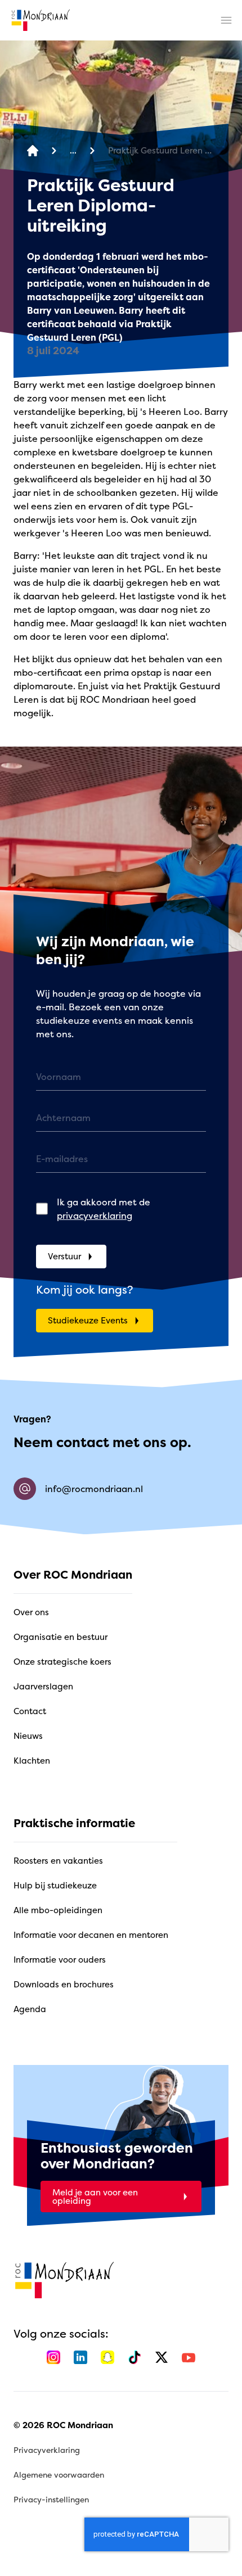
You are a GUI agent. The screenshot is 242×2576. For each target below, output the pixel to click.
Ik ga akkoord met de (104, 1209)
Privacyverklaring (47, 2450)
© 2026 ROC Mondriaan (63, 2425)
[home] (41, 20)
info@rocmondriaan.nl (94, 1489)
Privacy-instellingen (51, 2499)
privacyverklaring (95, 1215)
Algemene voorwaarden (59, 2475)
